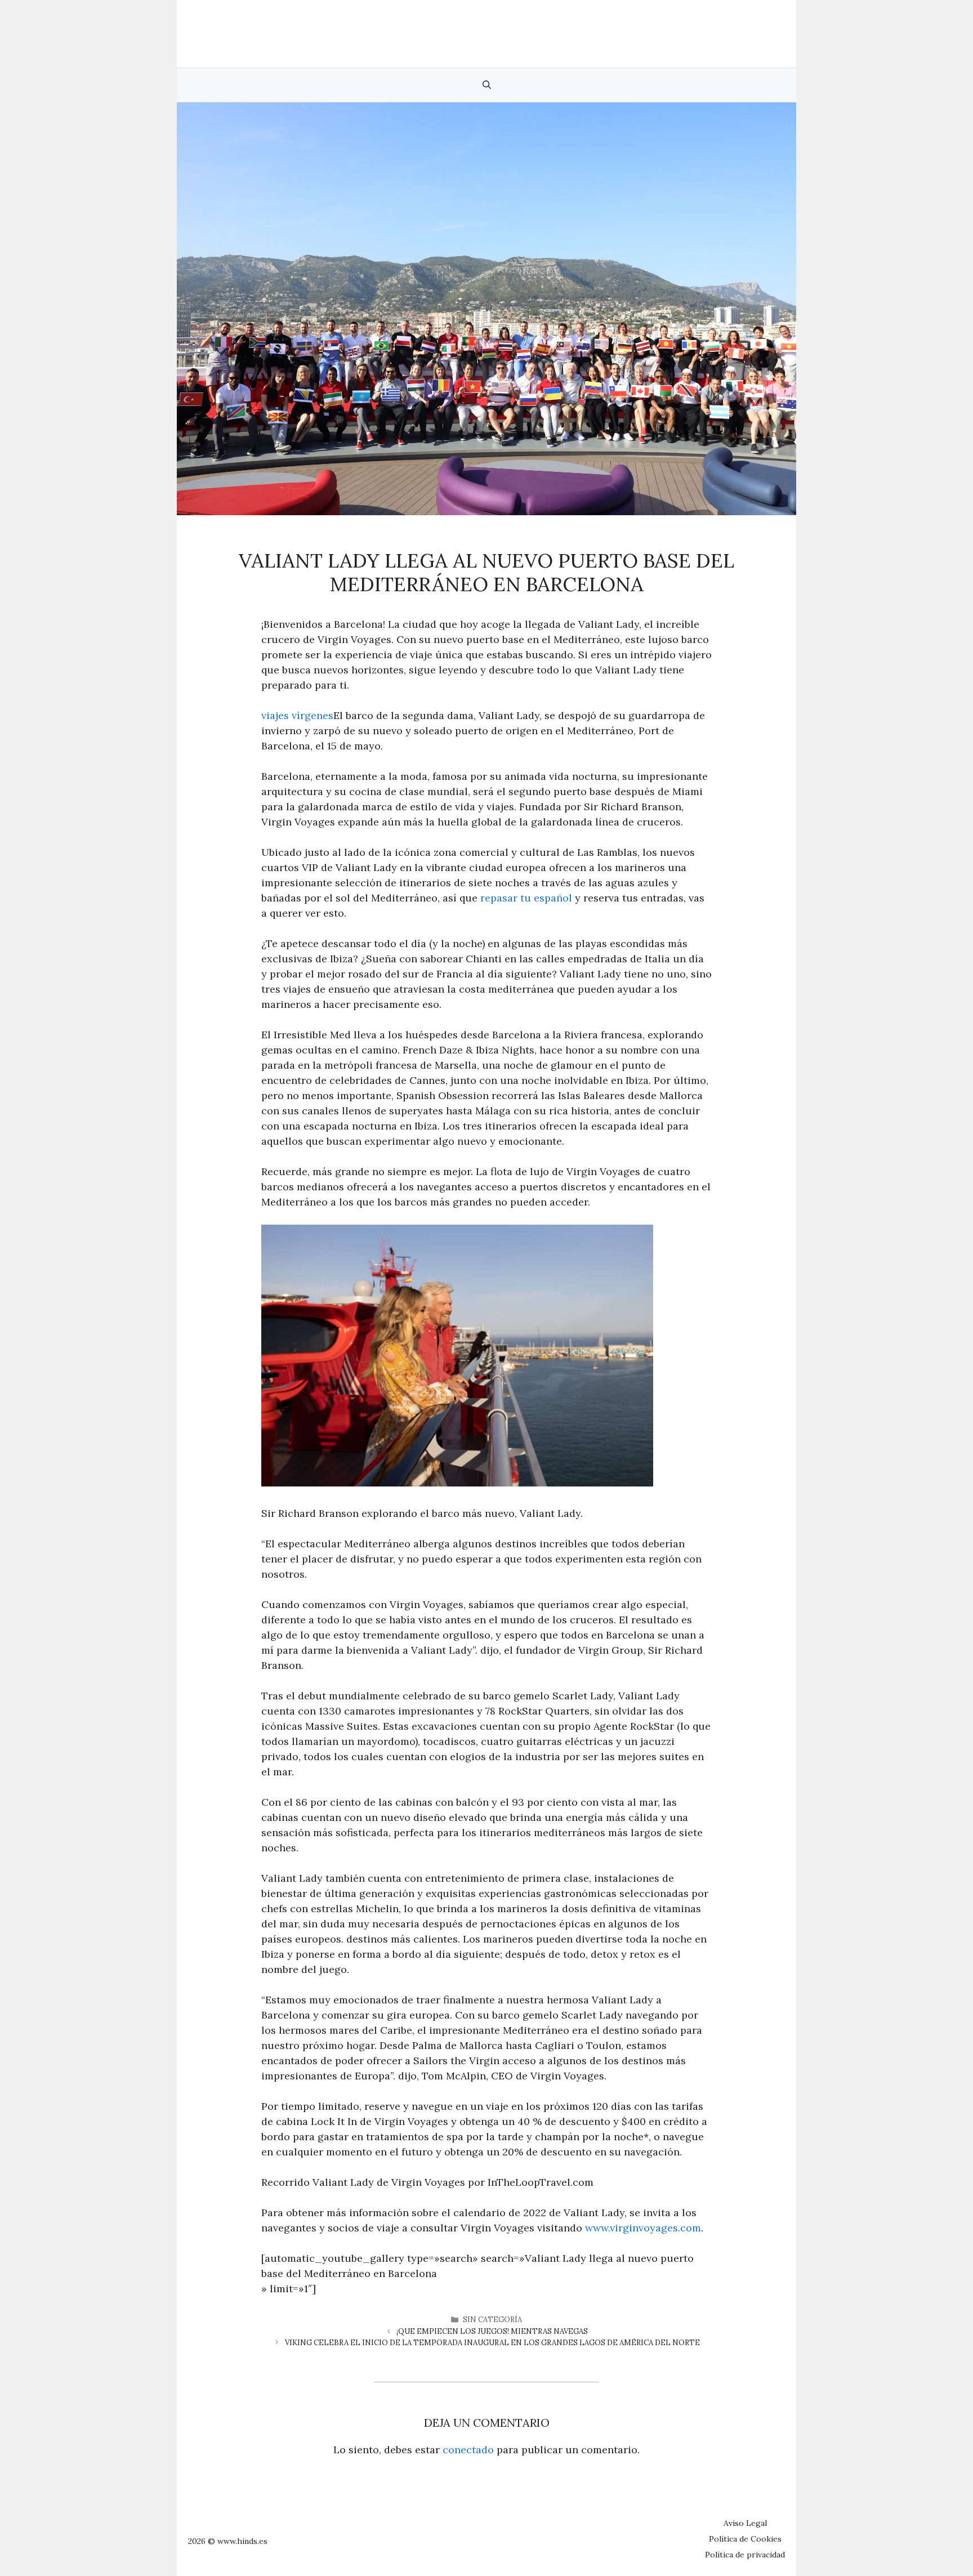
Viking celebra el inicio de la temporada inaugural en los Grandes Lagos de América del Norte (492, 2343)
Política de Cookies (745, 2539)
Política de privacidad (745, 2555)
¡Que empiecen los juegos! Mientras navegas (492, 2331)
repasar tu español (526, 898)
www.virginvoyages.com (643, 2228)
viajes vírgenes (297, 715)
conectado (468, 2450)
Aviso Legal (745, 2523)
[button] (487, 85)
